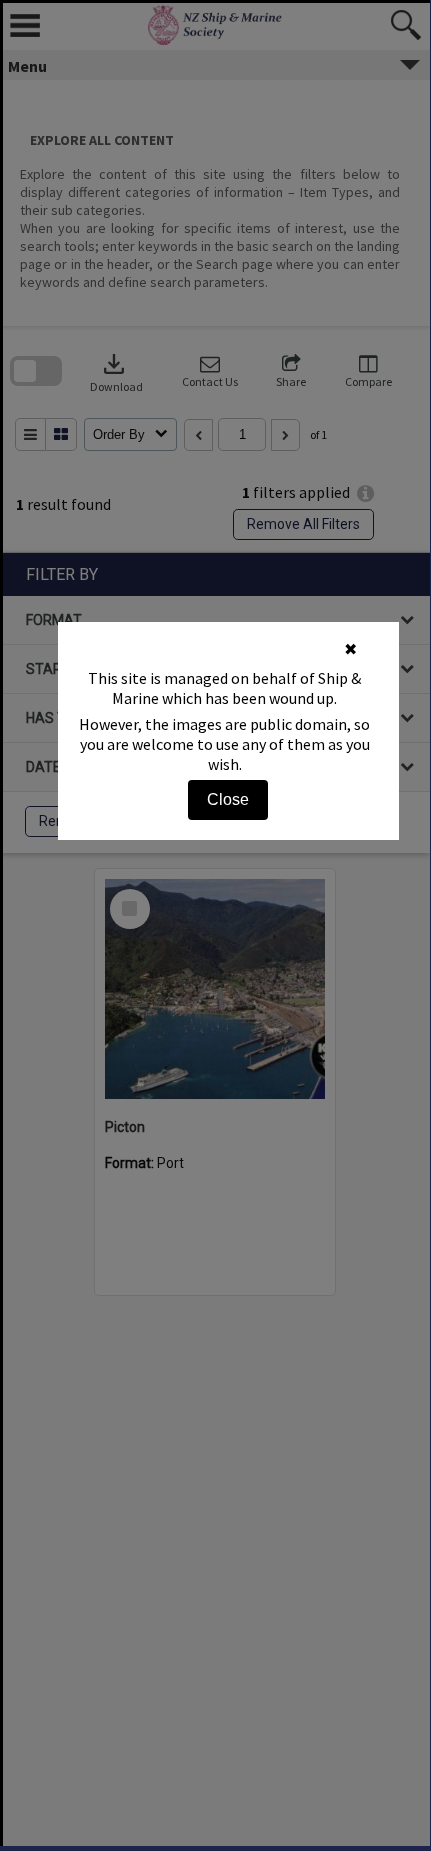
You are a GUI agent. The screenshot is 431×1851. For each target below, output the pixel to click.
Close (228, 799)
